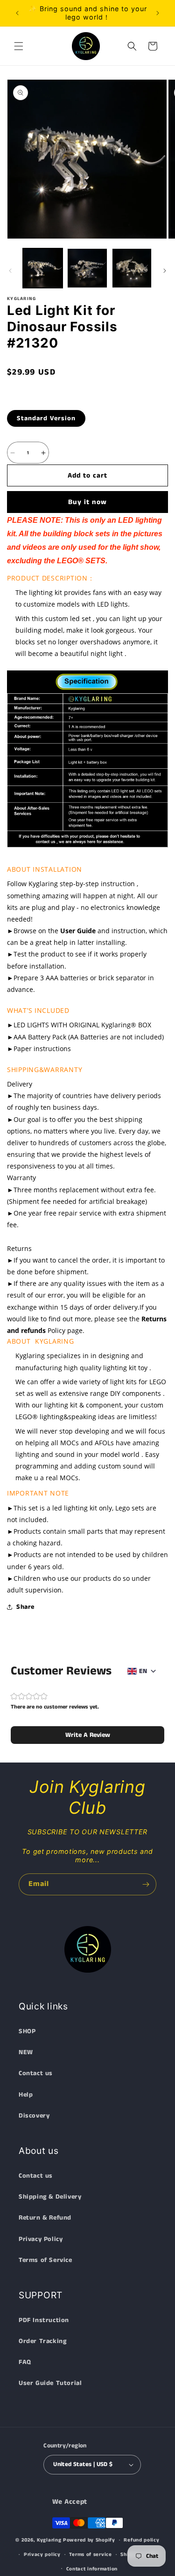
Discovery (34, 2116)
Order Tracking (42, 2341)
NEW (26, 2052)
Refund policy (141, 2540)
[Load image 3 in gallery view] (132, 268)
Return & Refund (45, 2218)
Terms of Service (45, 2260)
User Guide (78, 931)
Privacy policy (42, 2555)
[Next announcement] (158, 13)
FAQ (25, 2362)
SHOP (27, 2031)
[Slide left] (10, 271)
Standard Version (46, 418)
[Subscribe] (146, 1884)
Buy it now (87, 502)
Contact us (36, 2073)
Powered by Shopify (89, 2540)
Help (26, 2095)
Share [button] (25, 1607)
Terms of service (90, 2555)
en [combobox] (143, 1671)
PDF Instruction (44, 2320)
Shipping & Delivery (50, 2197)
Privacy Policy (41, 2239)
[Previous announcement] (17, 13)
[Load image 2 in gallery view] (87, 268)
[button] (19, 46)
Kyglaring (49, 2540)
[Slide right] (165, 271)
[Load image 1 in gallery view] (43, 268)
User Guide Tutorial (50, 2383)
